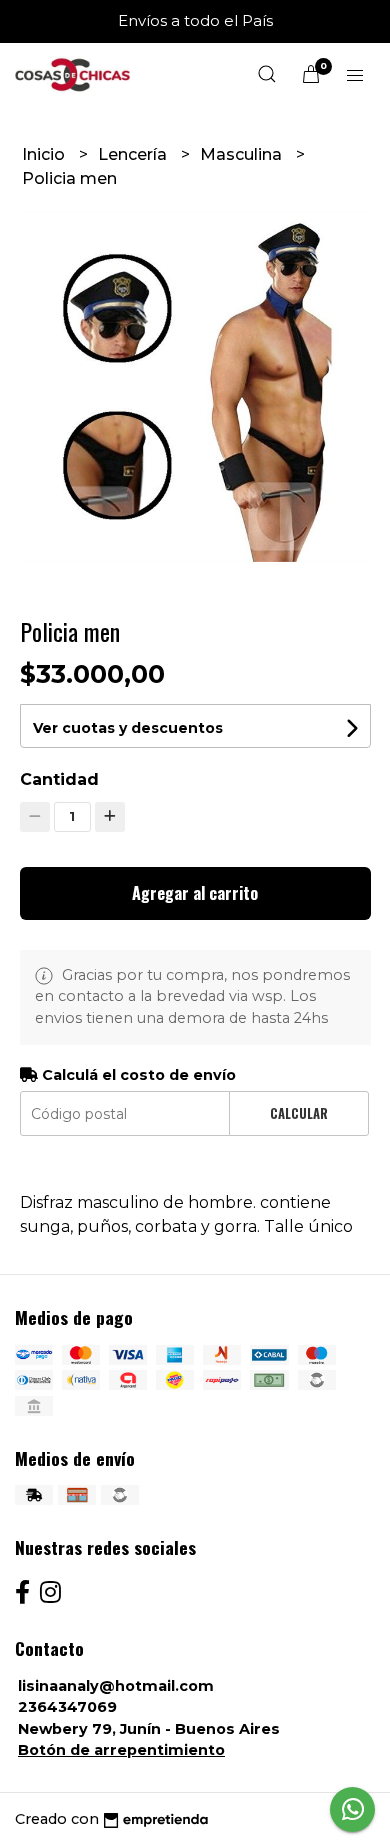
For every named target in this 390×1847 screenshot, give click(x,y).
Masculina (243, 154)
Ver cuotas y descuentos (128, 728)
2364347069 (67, 1707)
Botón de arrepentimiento (121, 1750)
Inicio (45, 154)
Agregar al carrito (195, 893)
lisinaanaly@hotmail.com (116, 1686)
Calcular (299, 1113)
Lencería (134, 154)
